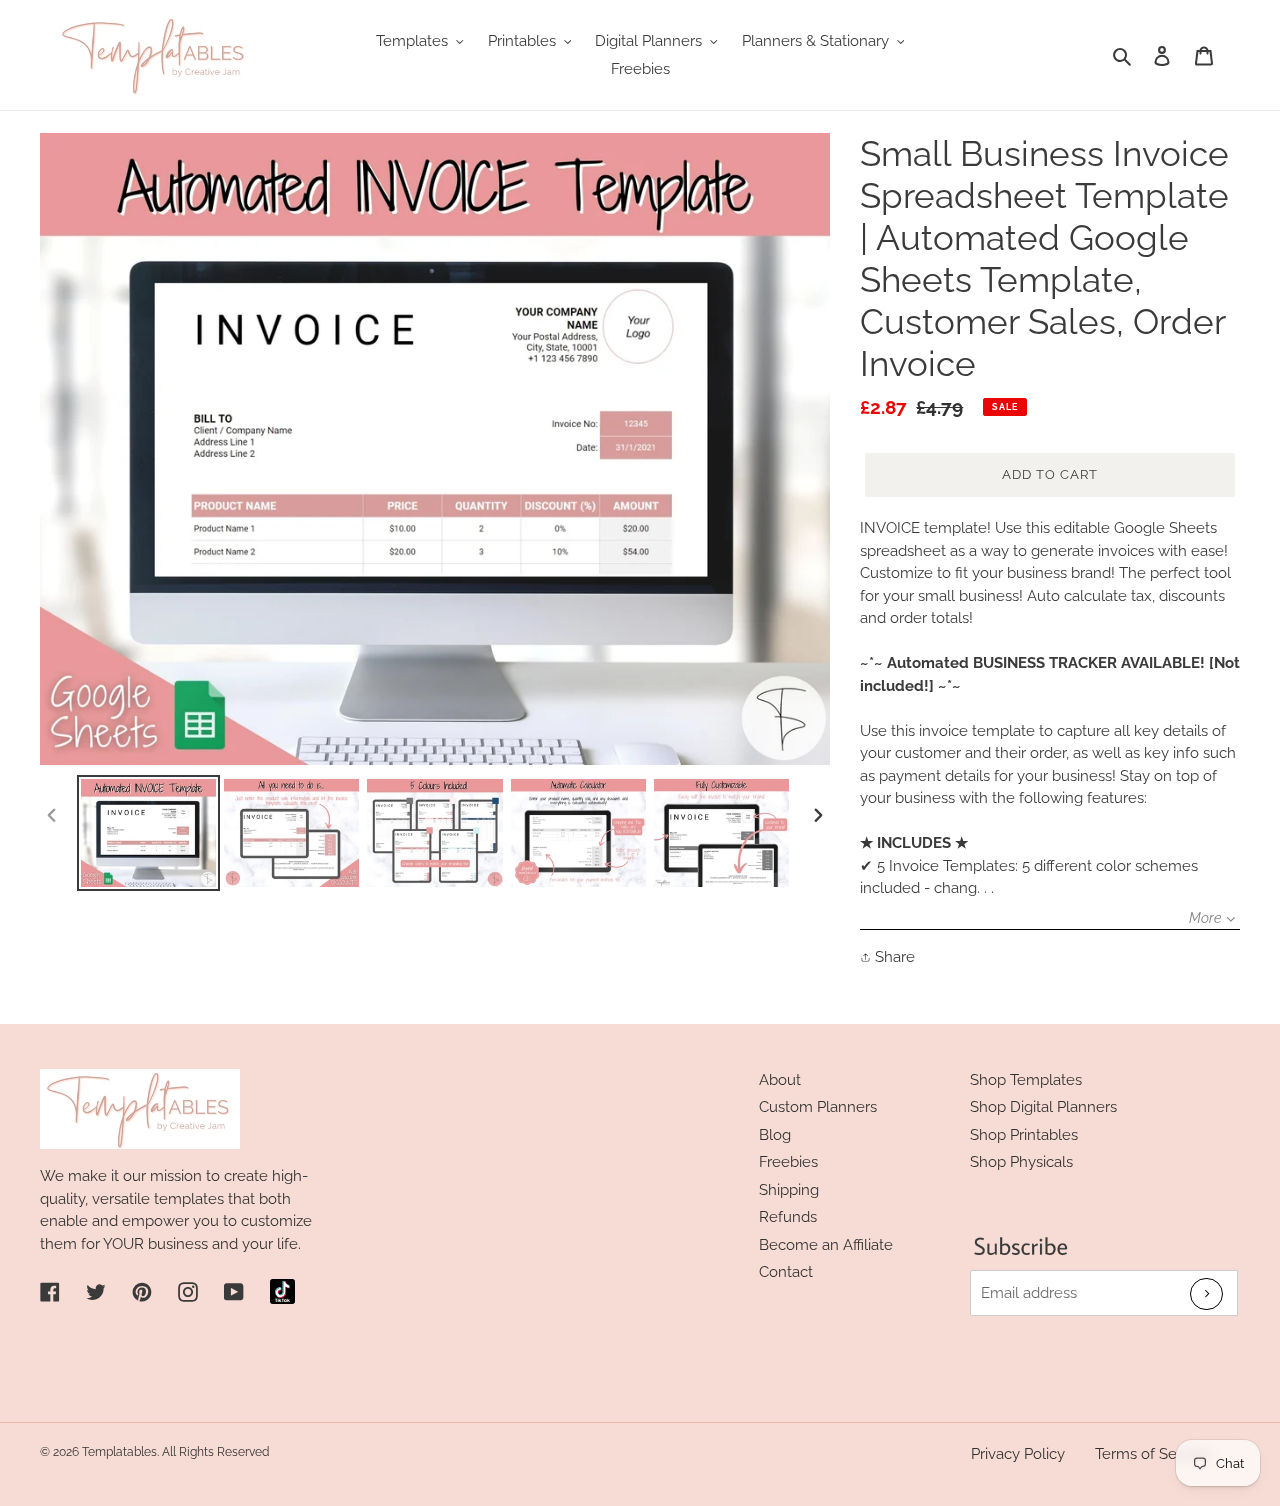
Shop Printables (1024, 1135)
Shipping (789, 1190)
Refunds (788, 1217)
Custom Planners (818, 1107)
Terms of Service (1152, 1454)
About (780, 1080)
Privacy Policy (1018, 1454)
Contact (786, 1272)
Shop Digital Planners (1043, 1107)
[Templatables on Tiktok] (282, 1291)
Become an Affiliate (826, 1245)
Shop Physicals (1021, 1162)
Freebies (788, 1162)
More (1205, 918)
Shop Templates (1026, 1080)
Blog (775, 1135)
